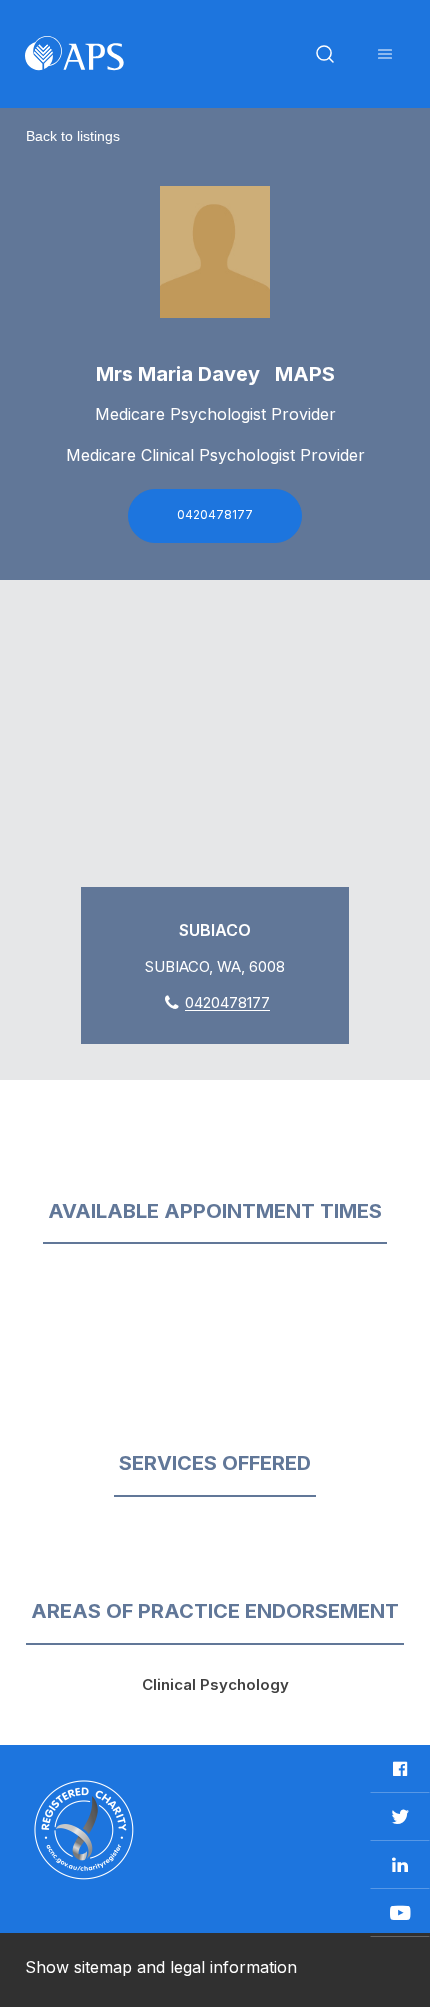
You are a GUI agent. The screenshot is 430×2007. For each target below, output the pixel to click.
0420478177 (215, 514)
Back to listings (73, 136)
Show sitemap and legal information (161, 1967)
